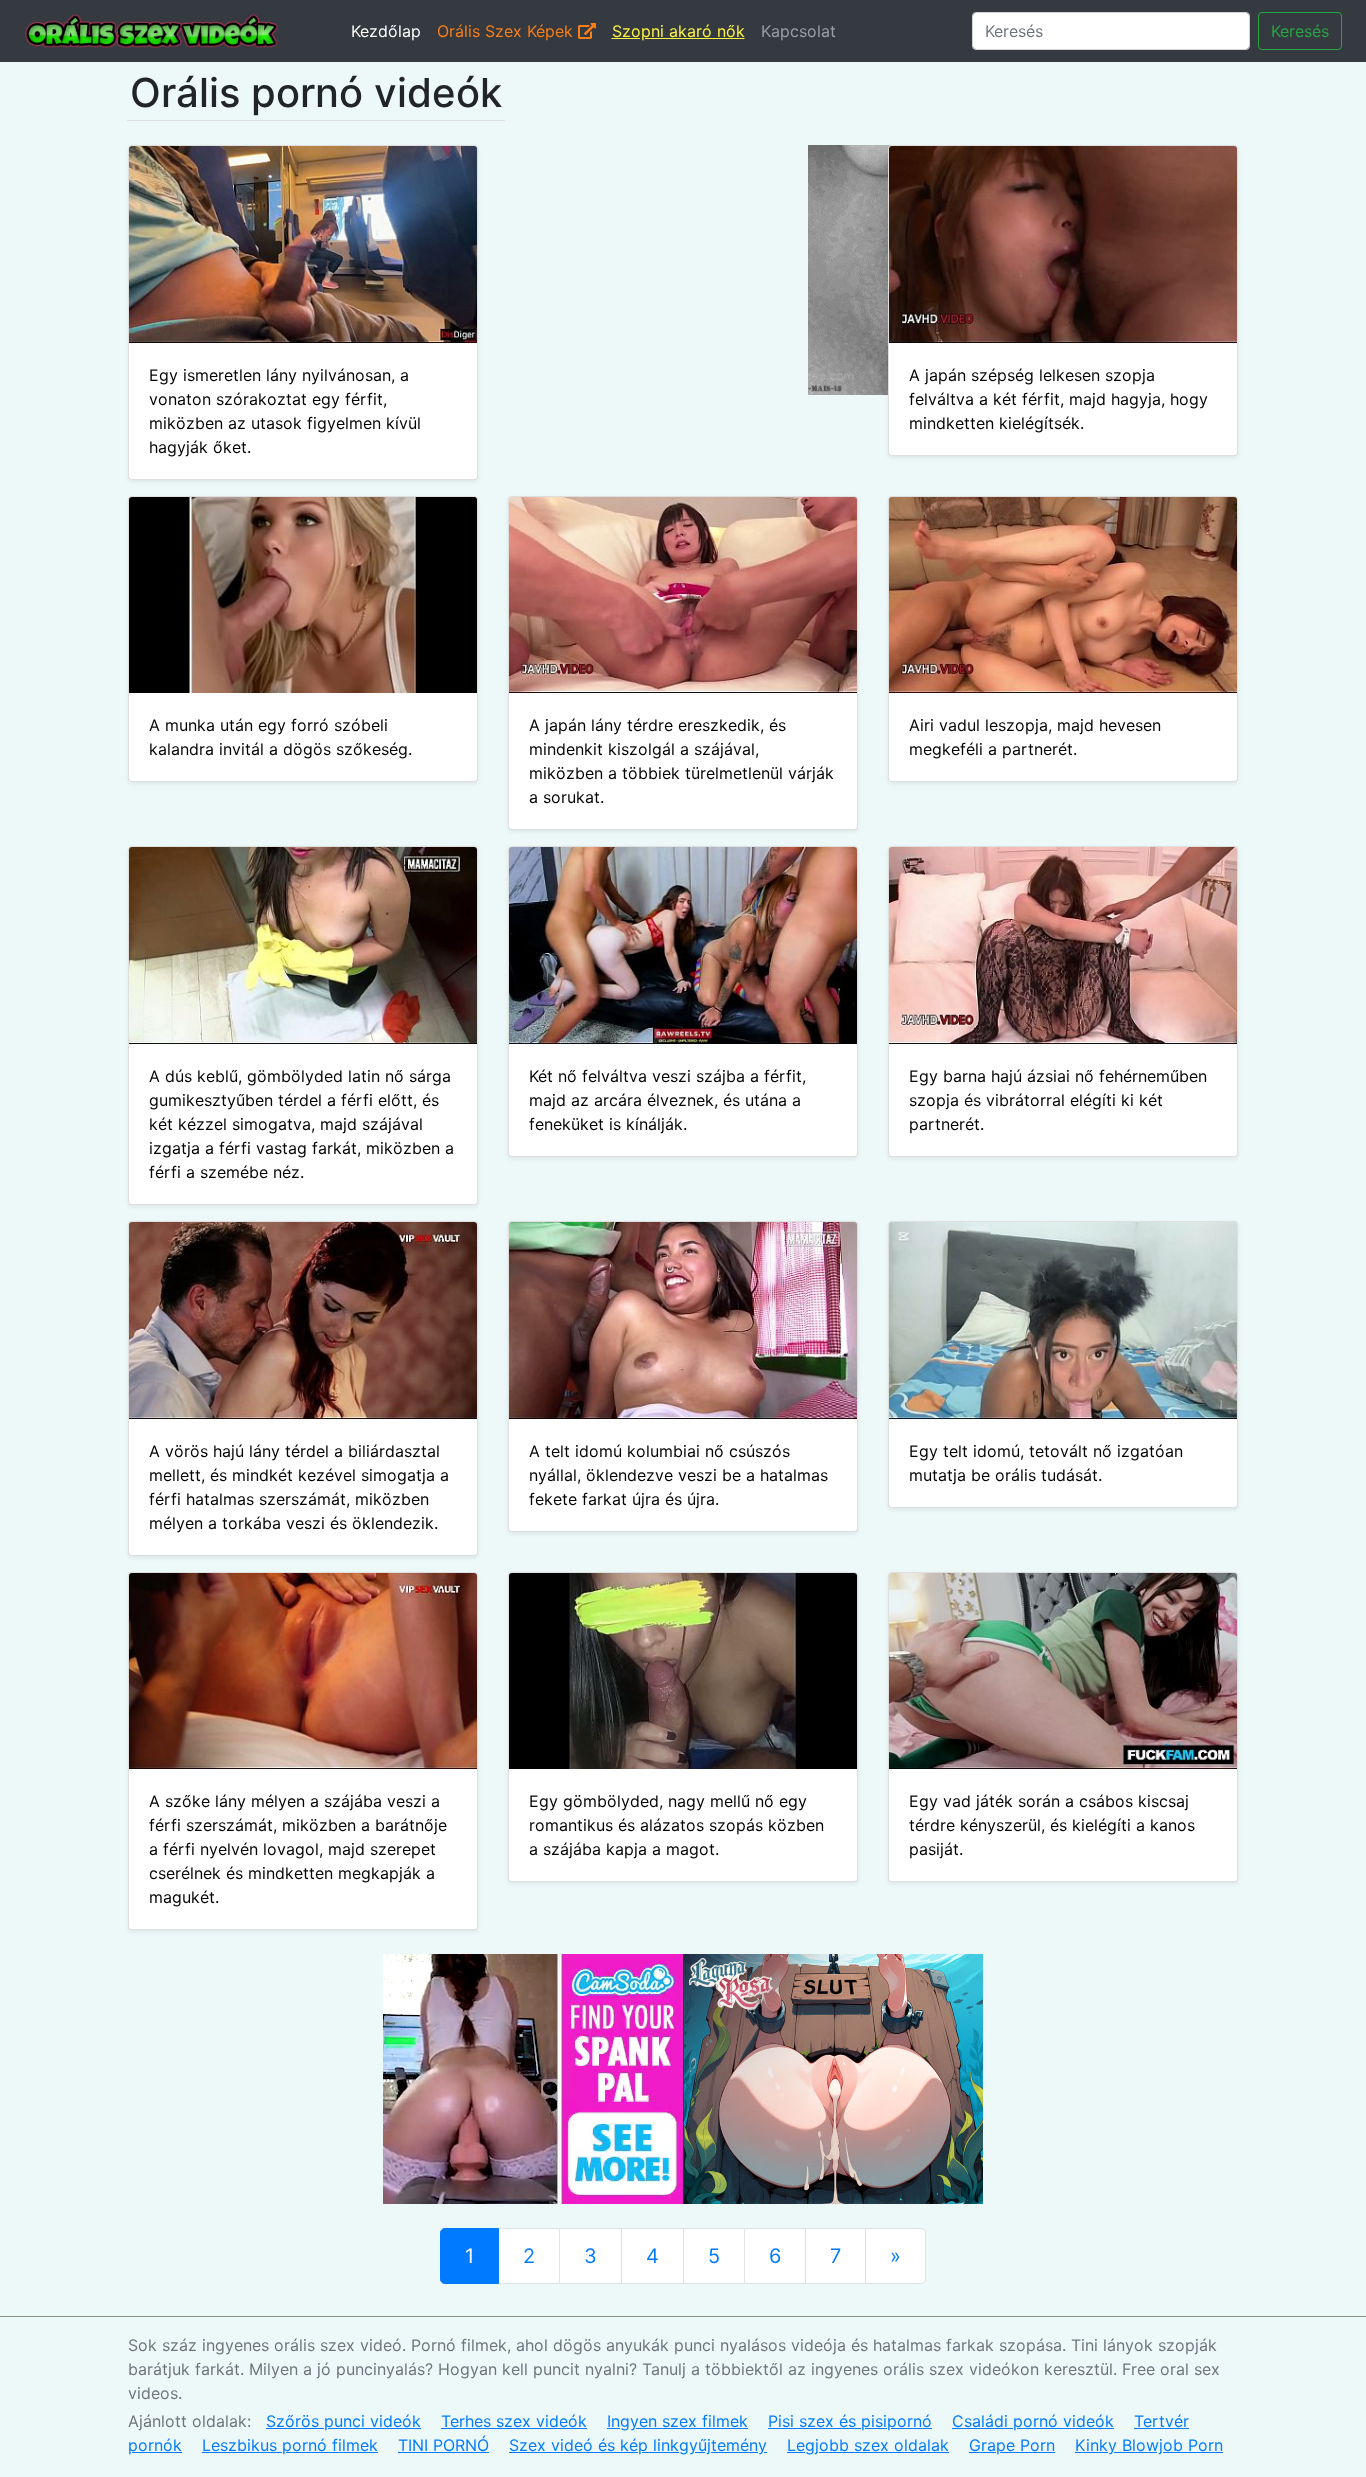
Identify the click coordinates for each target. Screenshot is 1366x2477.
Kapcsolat (798, 31)
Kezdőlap (386, 31)
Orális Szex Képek (507, 31)
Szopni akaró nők (678, 31)
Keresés (1300, 31)
